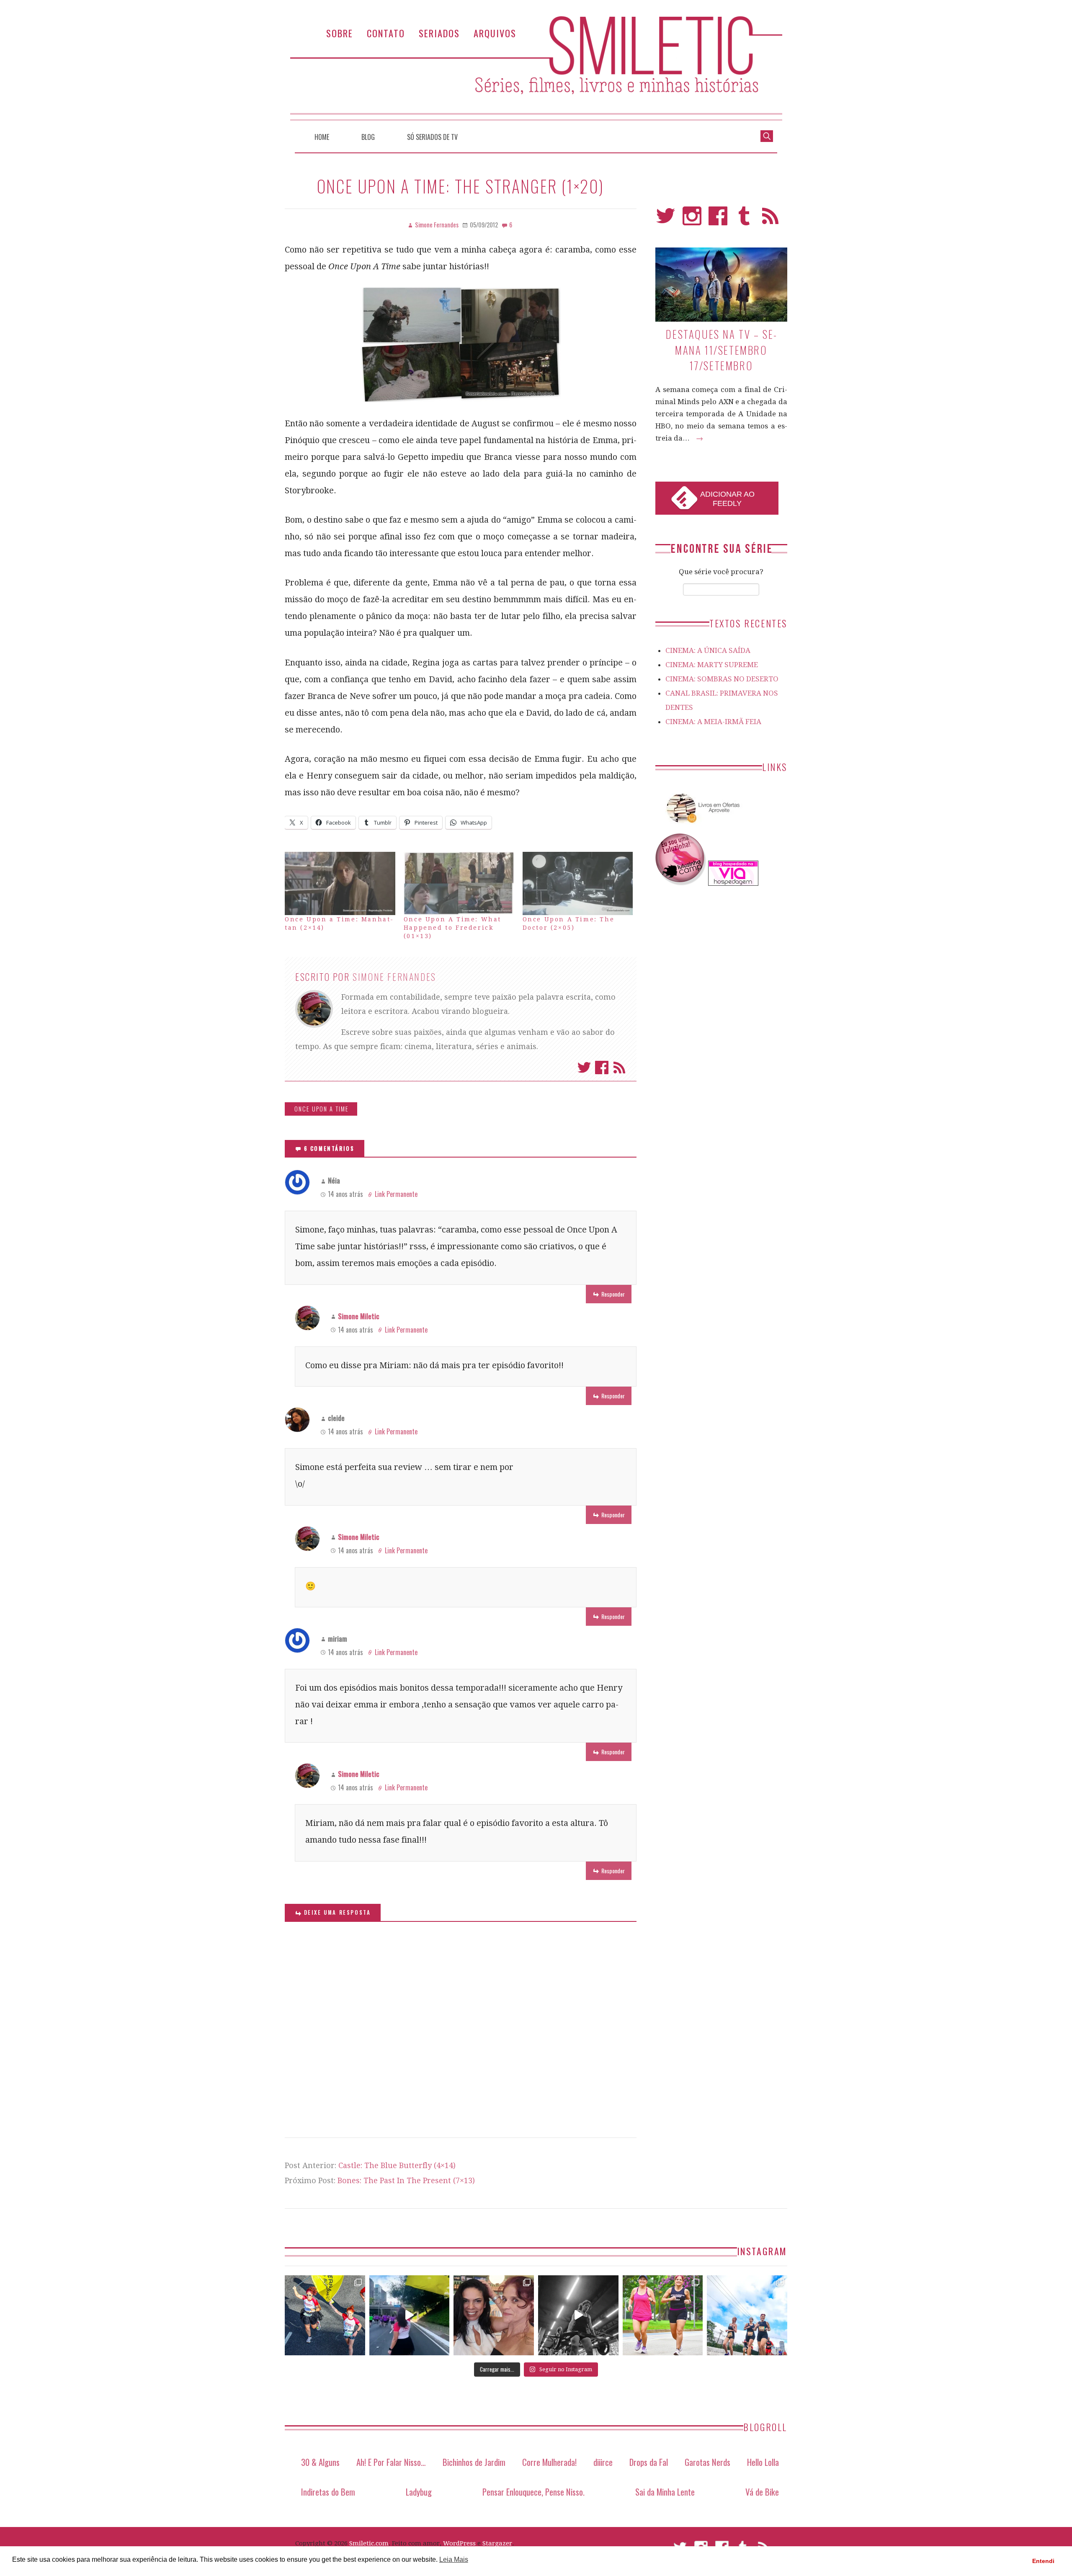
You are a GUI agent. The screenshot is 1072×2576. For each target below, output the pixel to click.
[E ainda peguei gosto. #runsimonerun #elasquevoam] (578, 2316)
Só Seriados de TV (432, 137)
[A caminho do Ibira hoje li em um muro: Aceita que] (663, 2316)
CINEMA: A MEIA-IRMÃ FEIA (713, 722)
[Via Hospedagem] (733, 883)
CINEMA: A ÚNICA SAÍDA (708, 650)
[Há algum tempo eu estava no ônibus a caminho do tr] (325, 2316)
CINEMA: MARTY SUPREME (712, 665)
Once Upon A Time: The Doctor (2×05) (569, 923)
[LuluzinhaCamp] (681, 883)
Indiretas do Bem (328, 2492)
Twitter (584, 1068)
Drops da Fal (649, 2462)
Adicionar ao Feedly (727, 499)
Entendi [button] (1043, 2561)
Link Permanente (396, 1194)
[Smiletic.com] (536, 68)
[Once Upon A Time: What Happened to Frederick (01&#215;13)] (459, 883)
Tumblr (744, 220)
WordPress (459, 2543)
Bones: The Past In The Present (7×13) (406, 2180)
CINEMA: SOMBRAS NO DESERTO (722, 679)
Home (322, 137)
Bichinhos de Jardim (474, 2462)
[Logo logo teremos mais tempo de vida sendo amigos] (494, 2316)
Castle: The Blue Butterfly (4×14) (397, 2165)
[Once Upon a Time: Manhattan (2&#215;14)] (340, 883)
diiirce (603, 2462)
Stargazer (497, 2543)
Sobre (340, 33)
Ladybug (419, 2492)
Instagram (692, 220)
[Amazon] (701, 826)
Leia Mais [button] (454, 2559)
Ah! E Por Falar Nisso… (391, 2462)
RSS (770, 220)
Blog (368, 137)
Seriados (439, 33)
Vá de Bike (762, 2492)
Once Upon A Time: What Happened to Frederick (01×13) (452, 928)
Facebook (602, 1068)
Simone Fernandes (394, 977)
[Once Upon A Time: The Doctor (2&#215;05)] (578, 883)
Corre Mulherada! (549, 2462)
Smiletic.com (369, 2543)
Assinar (619, 1068)
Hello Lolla (763, 2462)
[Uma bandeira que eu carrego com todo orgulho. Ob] (410, 2316)
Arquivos (495, 33)
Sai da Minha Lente (665, 2492)
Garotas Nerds (707, 2462)
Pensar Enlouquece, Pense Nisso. (533, 2492)
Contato (386, 33)
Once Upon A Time (322, 1109)
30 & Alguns (320, 2462)
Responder (613, 1294)
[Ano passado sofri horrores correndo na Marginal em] (747, 2316)
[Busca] (767, 135)
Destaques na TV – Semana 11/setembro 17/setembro (721, 350)
